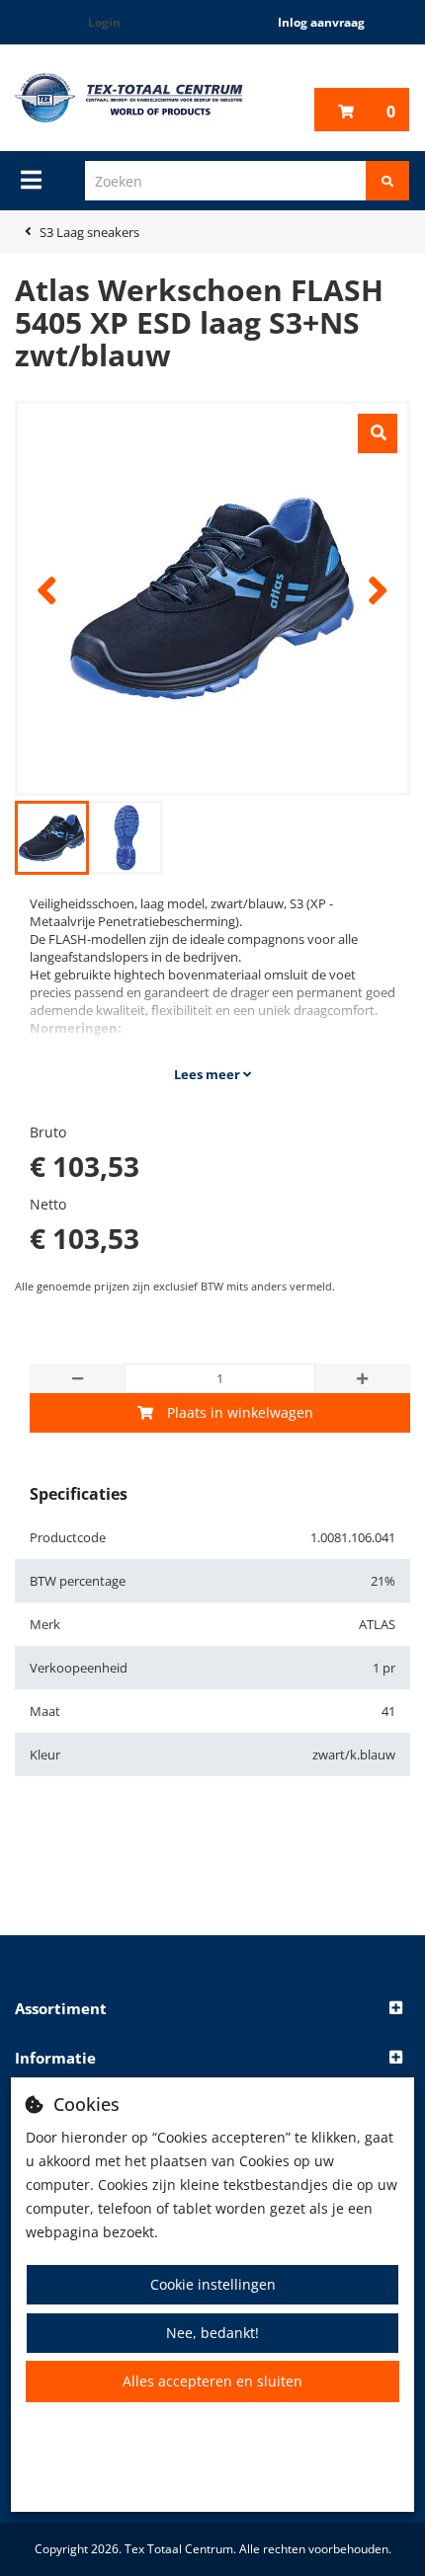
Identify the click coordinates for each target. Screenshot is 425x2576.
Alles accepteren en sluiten (212, 2381)
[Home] (129, 98)
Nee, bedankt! (212, 2333)
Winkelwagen (391, 112)
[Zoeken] (387, 181)
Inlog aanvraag (321, 22)
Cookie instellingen (213, 2284)
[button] (212, 2009)
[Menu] (31, 180)
